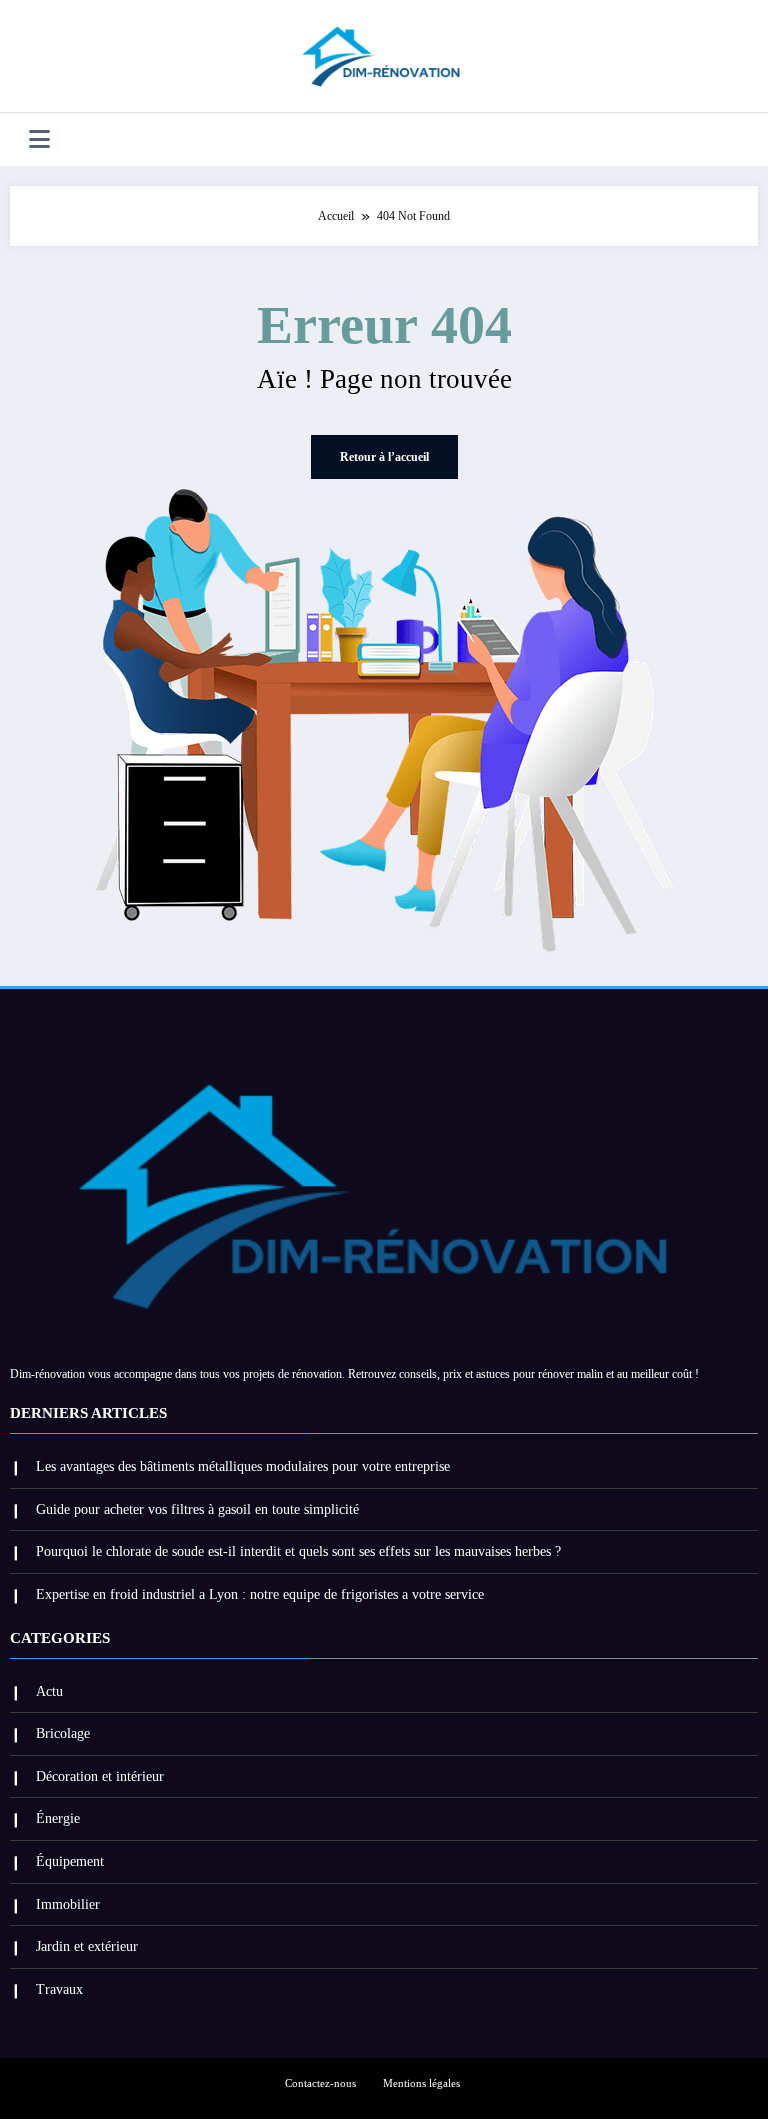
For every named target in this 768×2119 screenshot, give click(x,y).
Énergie (58, 1818)
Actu (49, 1691)
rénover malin (570, 1374)
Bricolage (63, 1733)
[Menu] (39, 139)
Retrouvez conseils (392, 1374)
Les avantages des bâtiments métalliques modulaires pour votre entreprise (243, 1466)
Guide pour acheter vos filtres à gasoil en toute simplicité (197, 1509)
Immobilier (68, 1904)
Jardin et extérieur (87, 1946)
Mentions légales (421, 2083)
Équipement (70, 1861)
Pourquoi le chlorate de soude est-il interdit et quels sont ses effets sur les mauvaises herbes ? (298, 1551)
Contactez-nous (320, 2083)
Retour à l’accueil (384, 457)
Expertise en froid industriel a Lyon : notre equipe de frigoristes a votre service (260, 1594)
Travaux (59, 1989)
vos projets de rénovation (282, 1374)
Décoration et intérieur (100, 1776)
